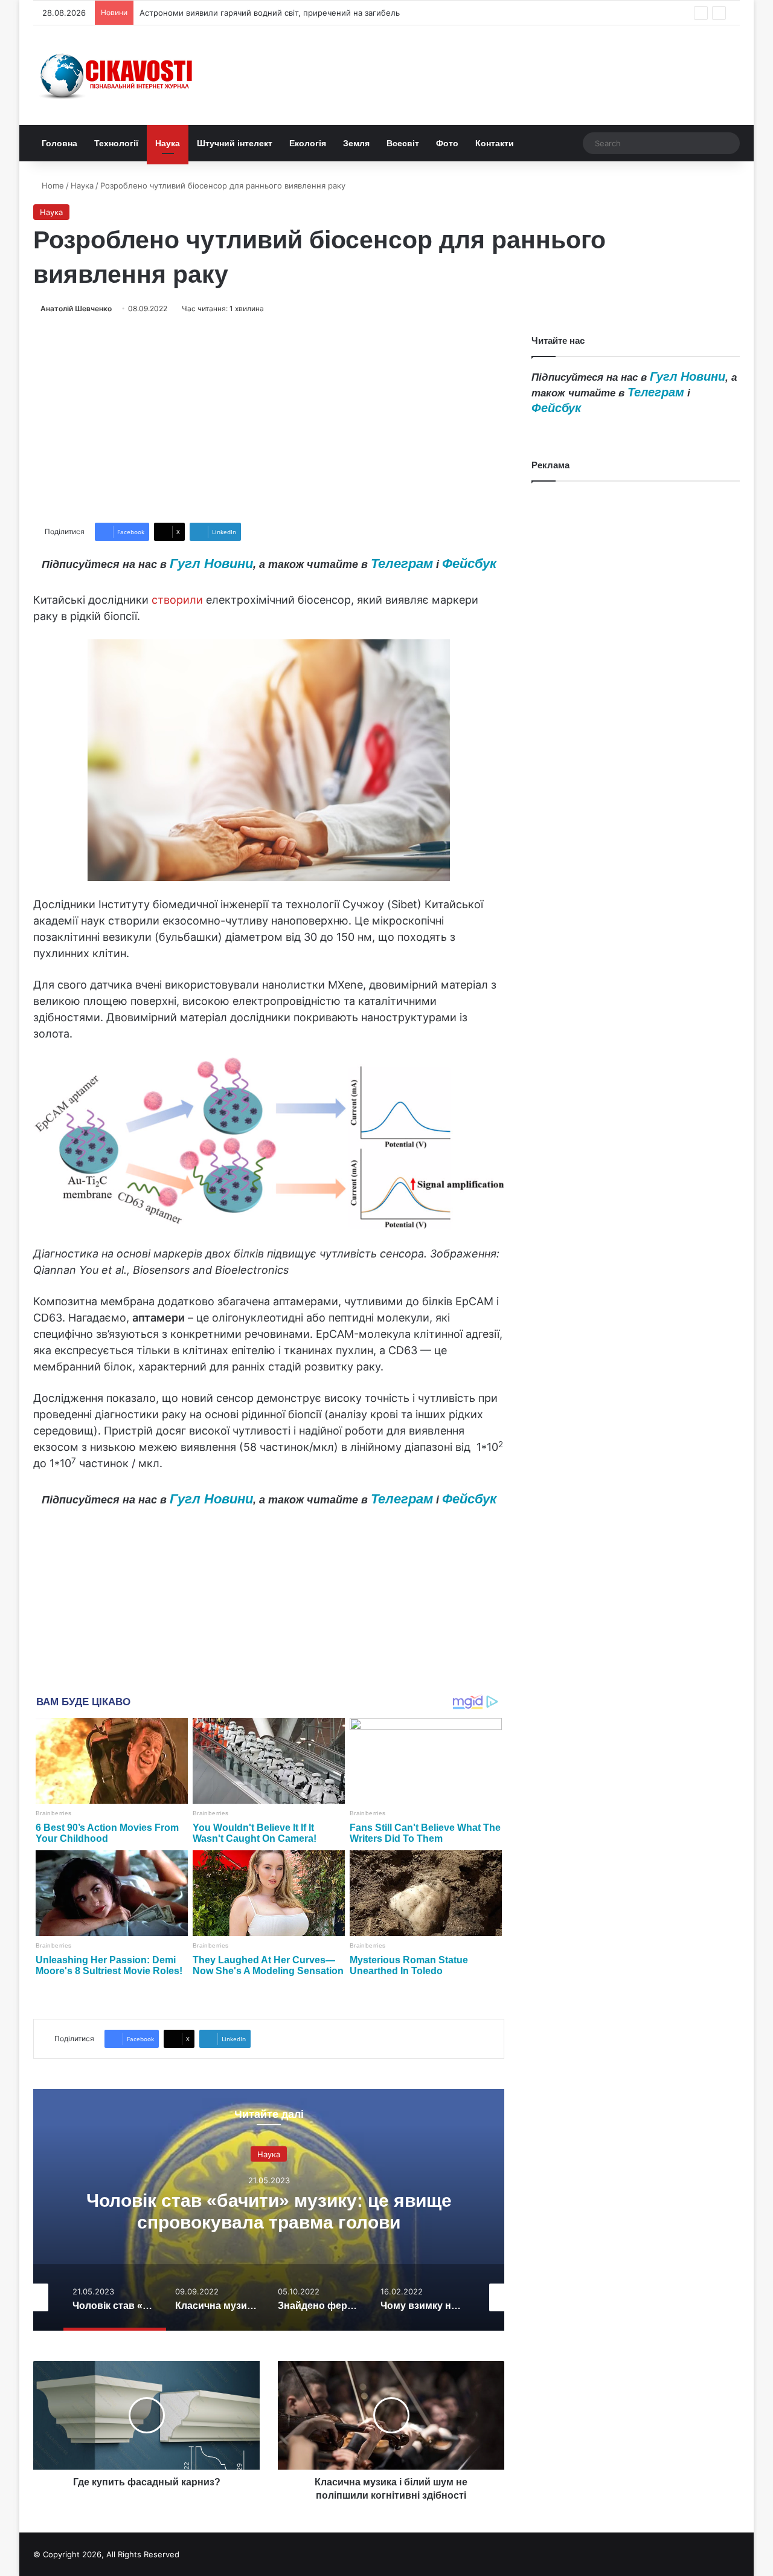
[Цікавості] (118, 75)
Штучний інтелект (235, 143)
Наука (168, 143)
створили (177, 600)
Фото (447, 143)
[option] (269, 2210)
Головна (59, 143)
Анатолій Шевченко (76, 308)
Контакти (495, 143)
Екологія (308, 143)
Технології (116, 143)
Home (52, 186)
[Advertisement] (269, 419)
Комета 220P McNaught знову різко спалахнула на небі (247, 13)
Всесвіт (403, 143)
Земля (356, 143)
